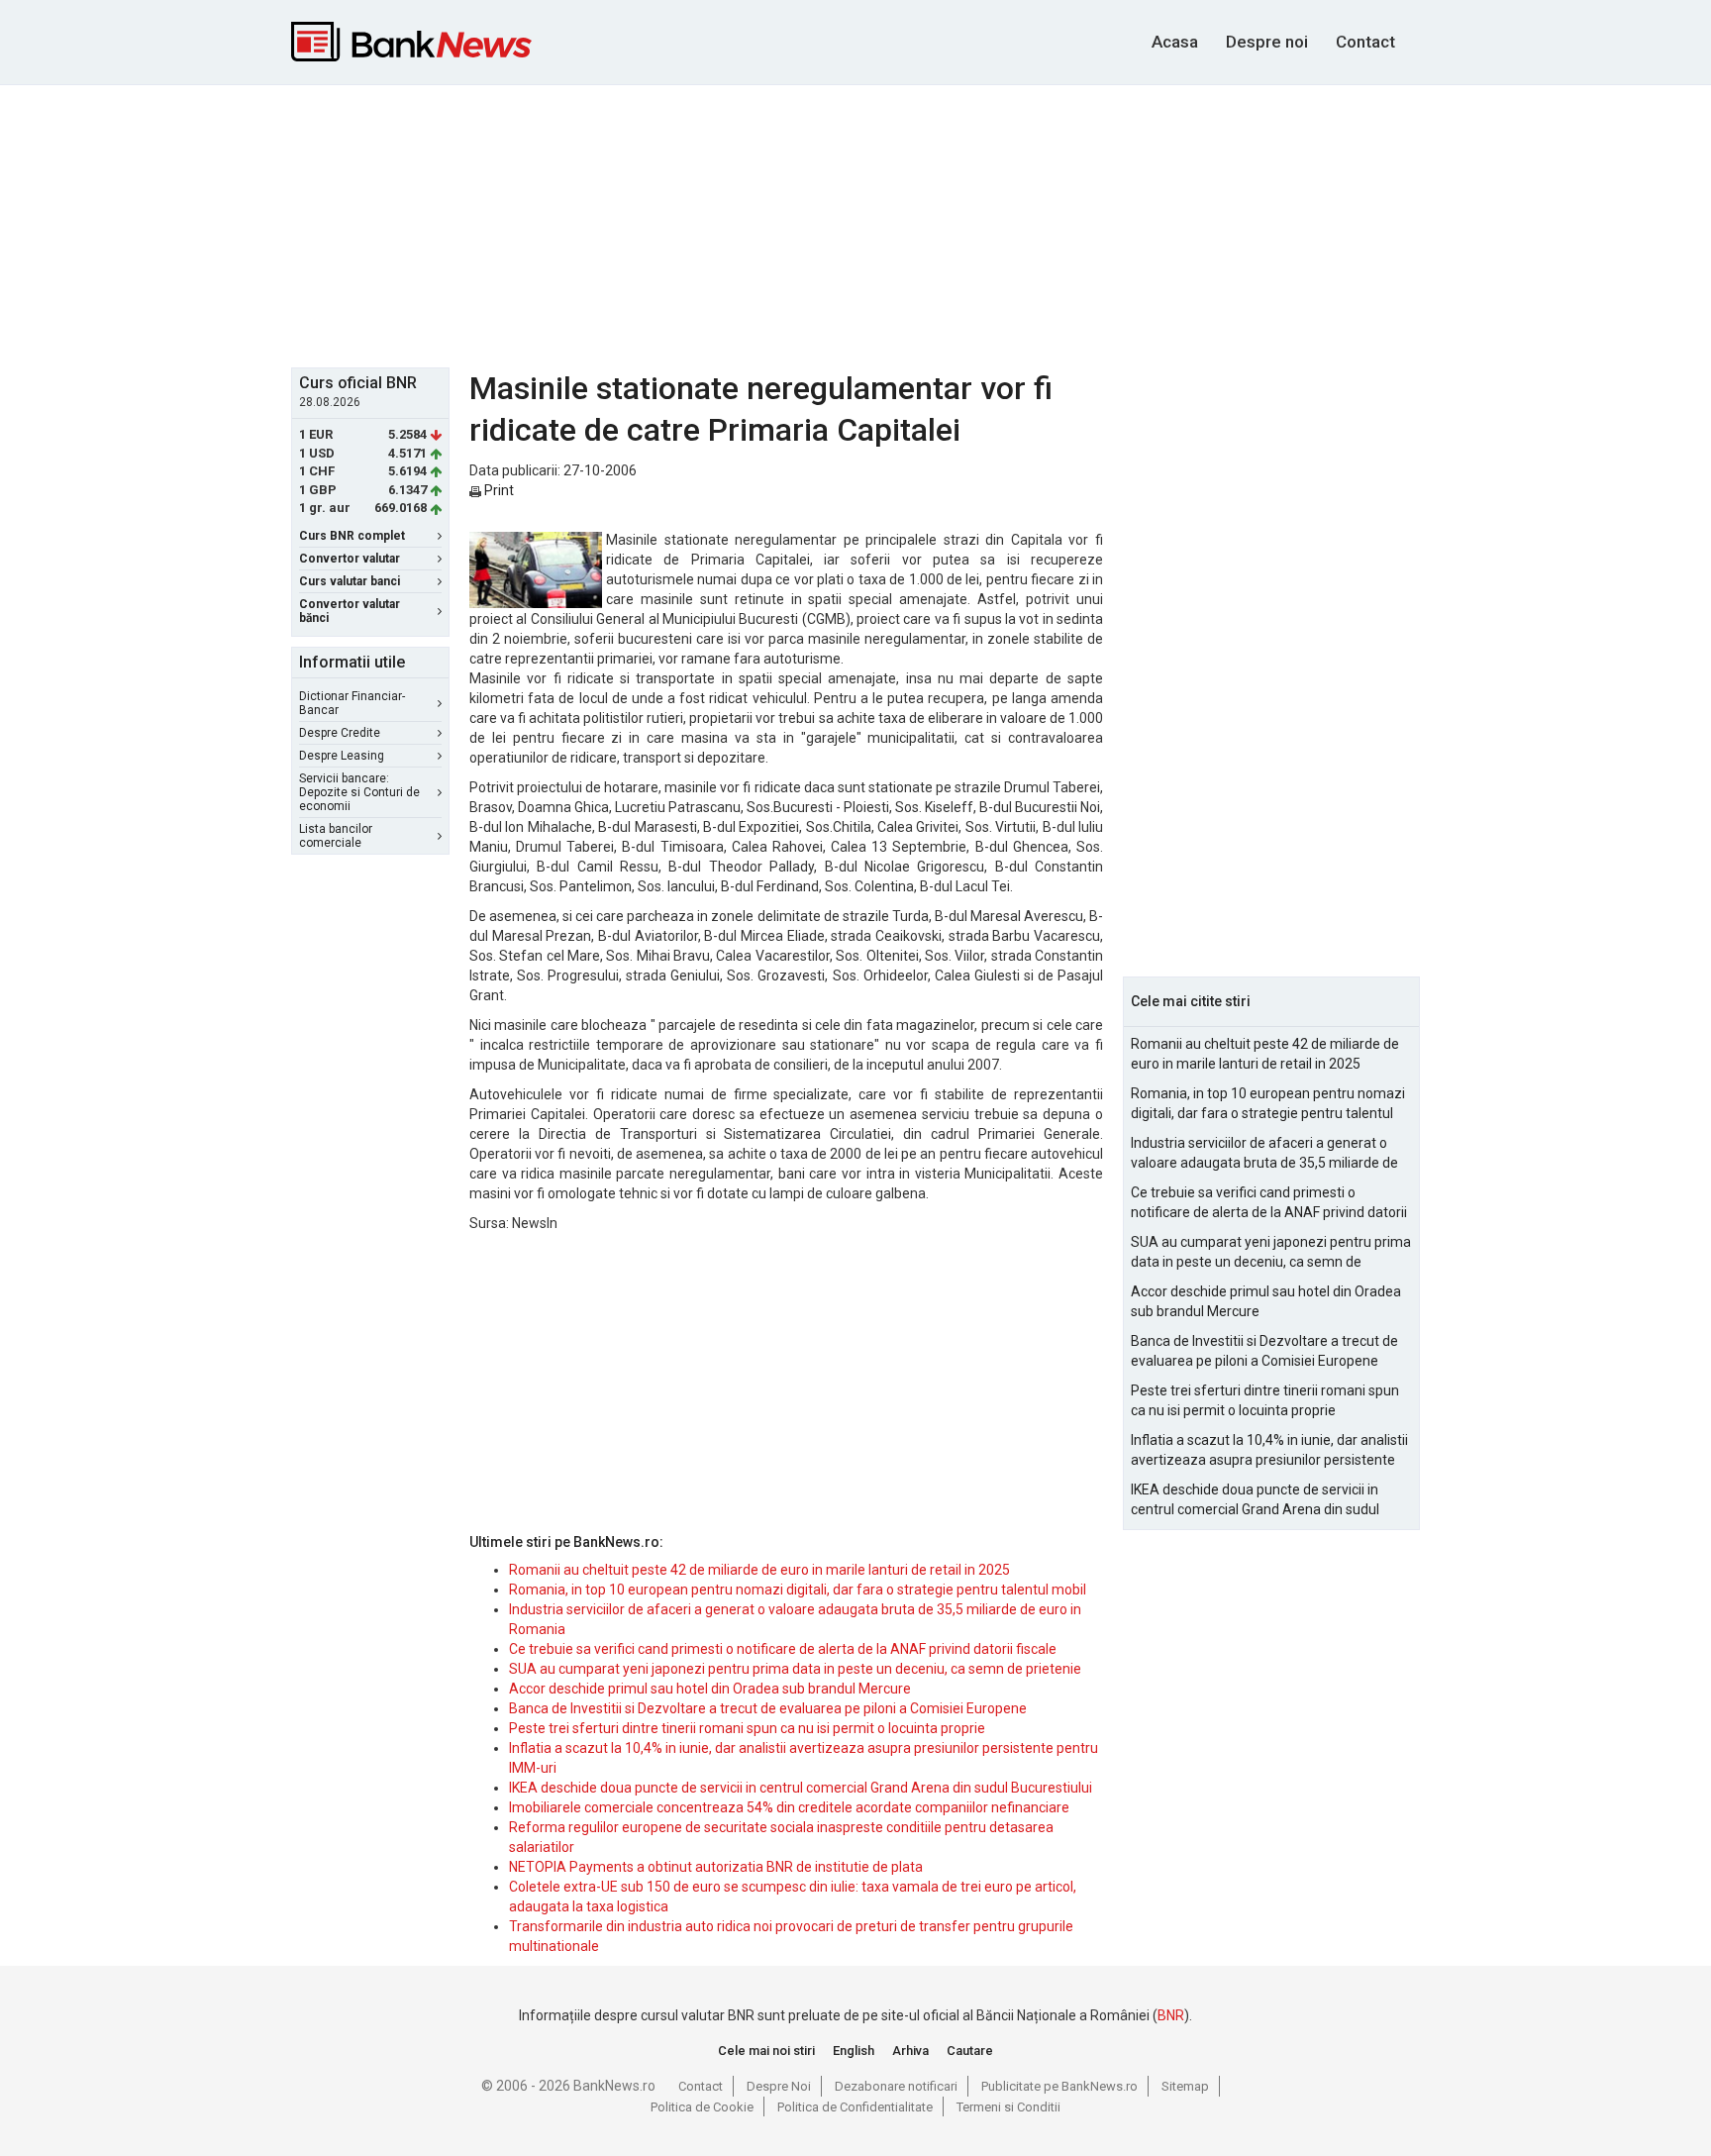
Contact (1365, 42)
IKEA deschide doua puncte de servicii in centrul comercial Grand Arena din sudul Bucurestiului (801, 1788)
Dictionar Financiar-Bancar (352, 703)
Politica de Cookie (702, 2107)
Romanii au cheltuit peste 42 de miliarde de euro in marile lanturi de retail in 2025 (759, 1570)
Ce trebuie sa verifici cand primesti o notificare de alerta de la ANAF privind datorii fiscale (783, 1649)
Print (498, 490)
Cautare (970, 2051)
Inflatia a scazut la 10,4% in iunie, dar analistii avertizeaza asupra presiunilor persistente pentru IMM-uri (1269, 1451)
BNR (1171, 2015)
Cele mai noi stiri (766, 2051)
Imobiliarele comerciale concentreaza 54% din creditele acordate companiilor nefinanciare (789, 1807)
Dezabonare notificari (896, 2086)
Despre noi (1267, 42)
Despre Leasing (342, 756)
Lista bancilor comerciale (336, 836)
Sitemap (1185, 2086)
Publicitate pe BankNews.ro (1059, 2086)
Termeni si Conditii (1008, 2107)
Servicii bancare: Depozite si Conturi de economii (359, 792)
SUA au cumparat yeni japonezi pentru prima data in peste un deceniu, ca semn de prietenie (795, 1669)
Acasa (1175, 42)
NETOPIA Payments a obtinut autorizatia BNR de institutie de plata (716, 1867)
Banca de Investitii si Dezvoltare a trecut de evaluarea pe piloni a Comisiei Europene (768, 1708)
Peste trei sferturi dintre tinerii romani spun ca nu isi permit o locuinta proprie (747, 1728)
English (854, 2051)
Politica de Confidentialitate (855, 2107)
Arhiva (910, 2051)
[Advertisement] (855, 224)
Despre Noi (779, 2086)
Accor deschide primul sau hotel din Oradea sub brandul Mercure (710, 1689)
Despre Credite (340, 733)
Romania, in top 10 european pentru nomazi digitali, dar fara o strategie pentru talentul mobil (798, 1590)
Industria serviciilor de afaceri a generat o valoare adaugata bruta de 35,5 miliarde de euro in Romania (1264, 1154)
